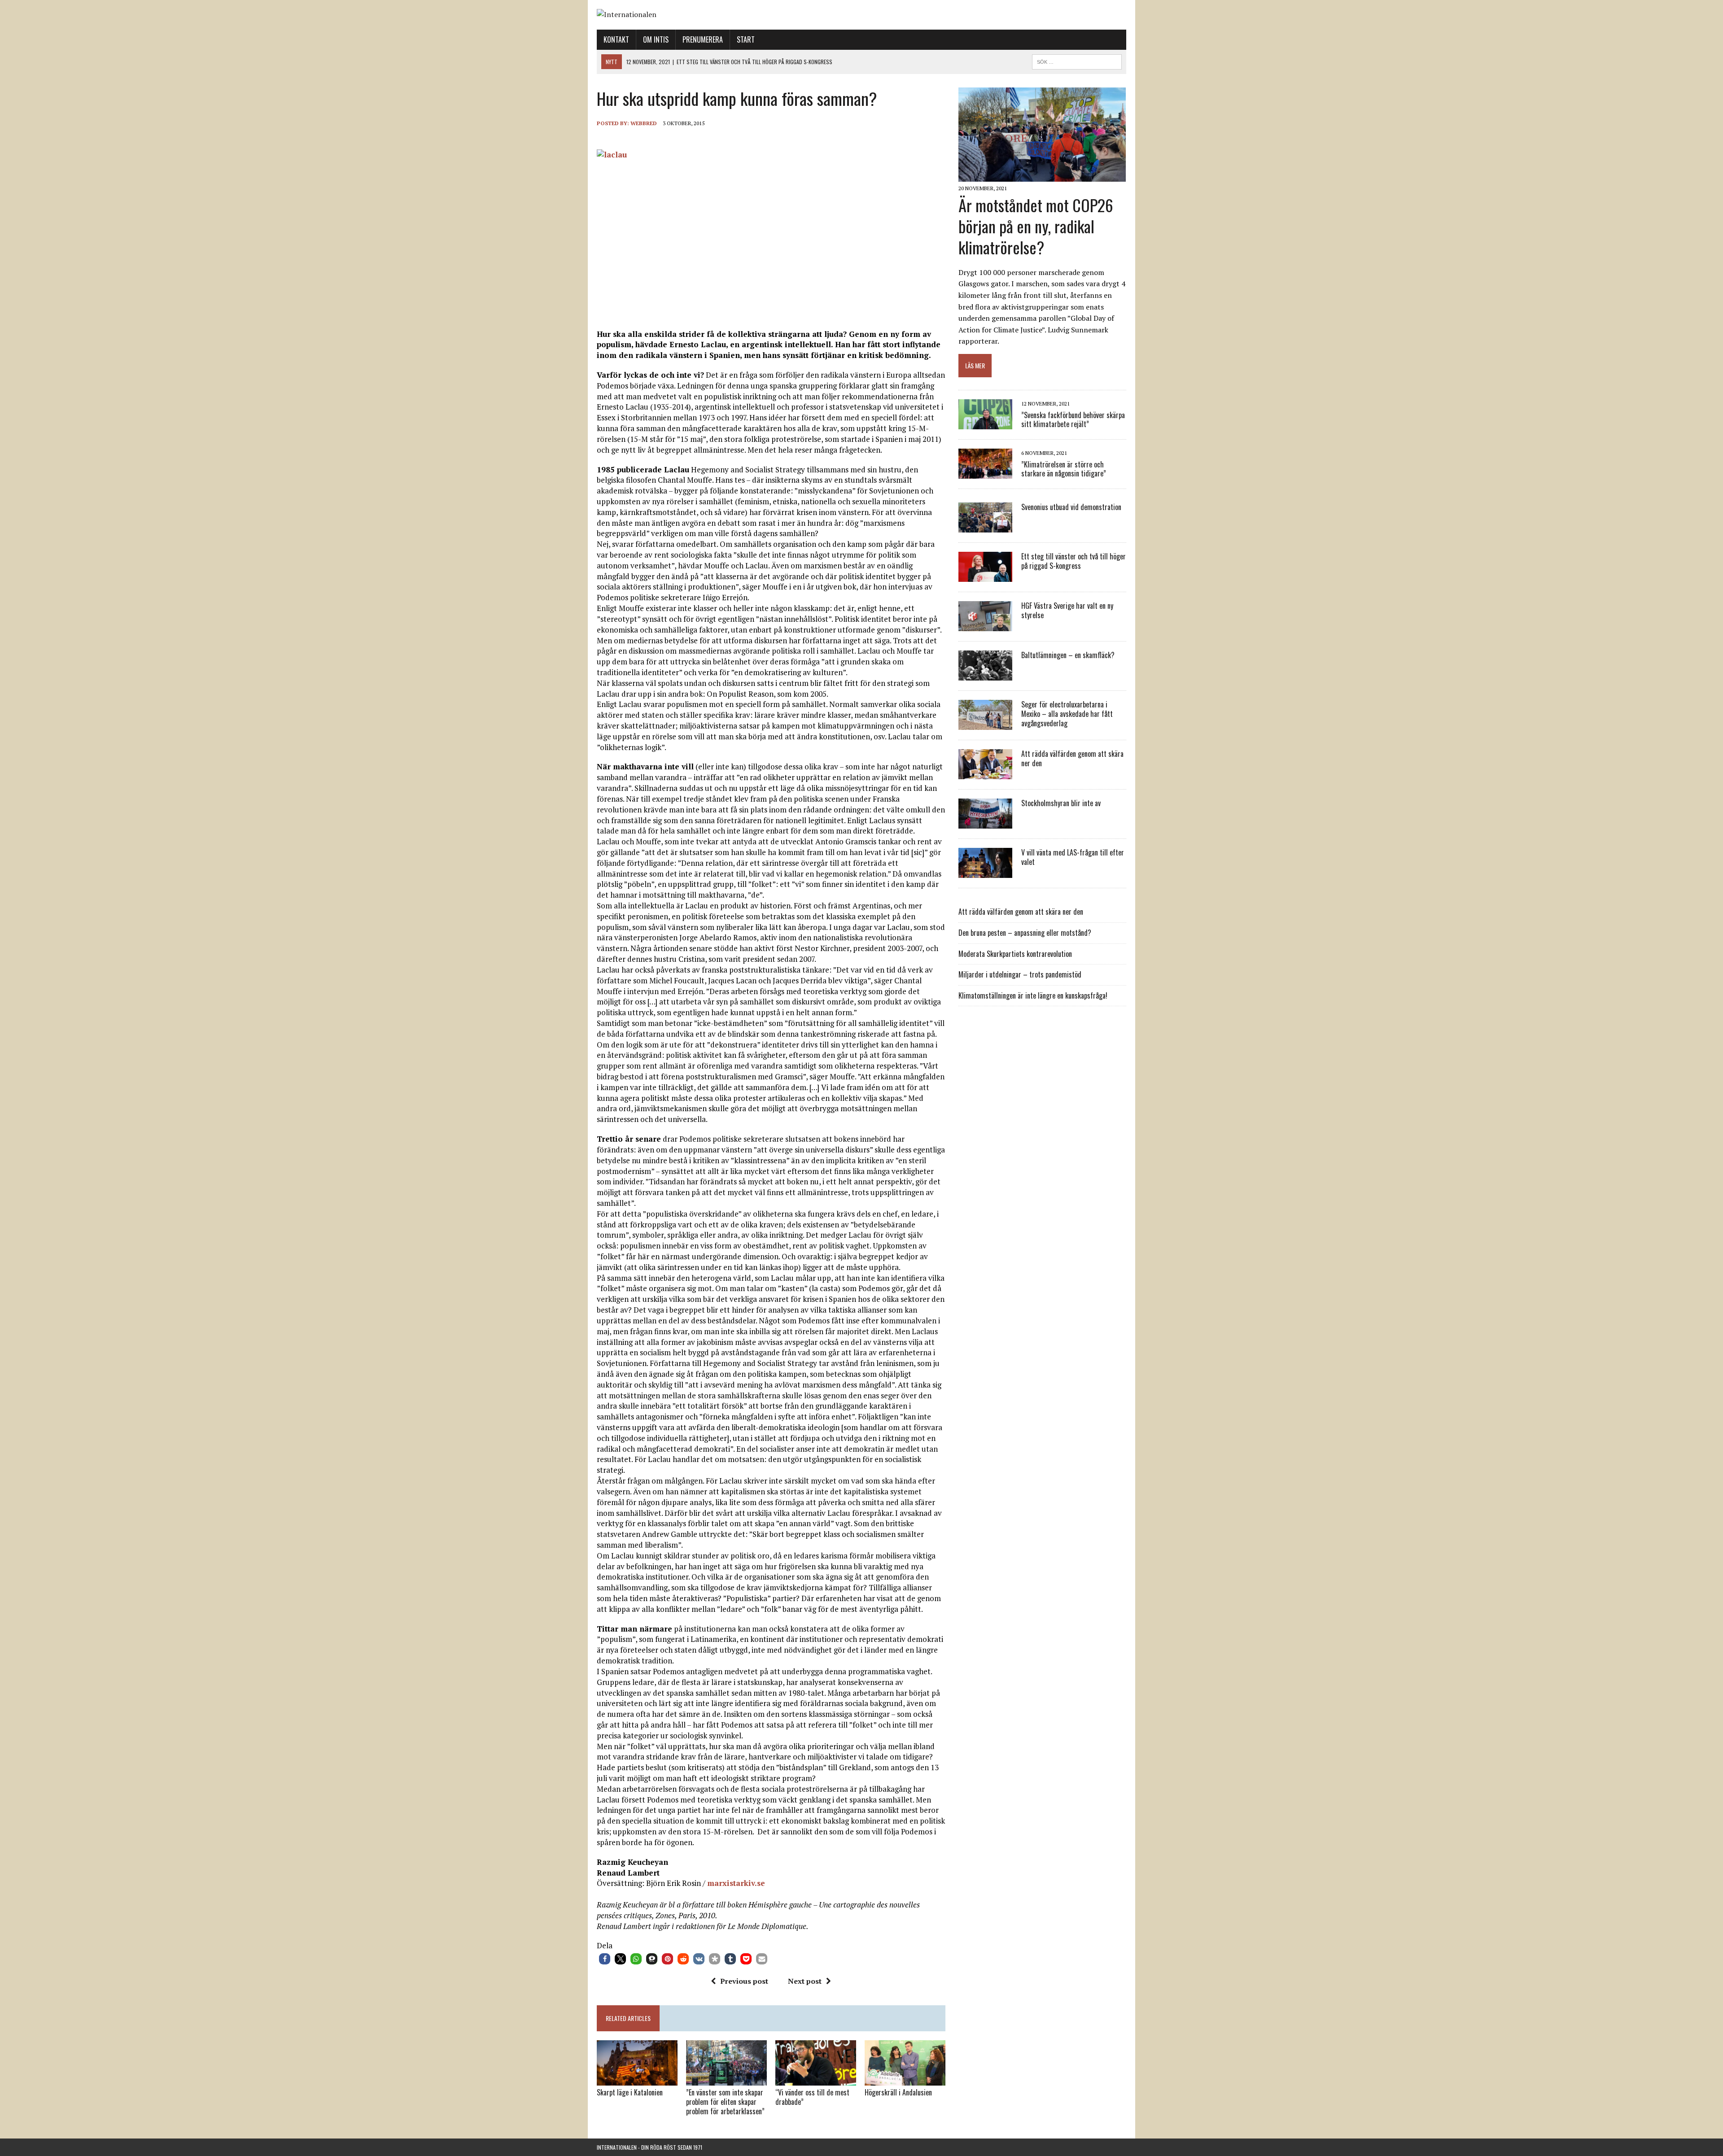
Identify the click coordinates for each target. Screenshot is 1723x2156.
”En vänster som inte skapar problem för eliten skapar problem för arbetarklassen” (725, 2102)
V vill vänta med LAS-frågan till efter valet (1073, 857)
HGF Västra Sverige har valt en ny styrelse (1067, 610)
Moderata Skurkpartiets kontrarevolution (1015, 954)
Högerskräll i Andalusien (898, 2092)
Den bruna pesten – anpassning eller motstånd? (1025, 933)
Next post (805, 1981)
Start (746, 39)
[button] (605, 1959)
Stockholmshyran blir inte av (1061, 803)
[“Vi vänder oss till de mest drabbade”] (816, 2079)
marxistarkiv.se (736, 1883)
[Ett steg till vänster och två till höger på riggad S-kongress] (985, 576)
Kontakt (616, 39)
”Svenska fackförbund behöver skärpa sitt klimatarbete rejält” (1073, 420)
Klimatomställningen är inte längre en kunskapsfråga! (1033, 995)
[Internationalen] (861, 15)
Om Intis (656, 39)
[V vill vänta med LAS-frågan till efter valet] (985, 872)
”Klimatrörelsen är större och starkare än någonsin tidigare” (1064, 469)
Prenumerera (703, 39)
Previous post (744, 1981)
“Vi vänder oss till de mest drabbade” (812, 2097)
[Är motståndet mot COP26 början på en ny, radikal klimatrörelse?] (1042, 176)
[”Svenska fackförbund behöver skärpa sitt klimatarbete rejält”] (985, 423)
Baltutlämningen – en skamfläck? (1068, 655)
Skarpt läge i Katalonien (630, 2092)
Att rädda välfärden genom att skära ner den (1072, 758)
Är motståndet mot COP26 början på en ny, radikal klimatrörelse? (1036, 226)
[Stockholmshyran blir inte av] (985, 823)
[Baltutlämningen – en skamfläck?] (985, 675)
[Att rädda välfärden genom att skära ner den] (985, 773)
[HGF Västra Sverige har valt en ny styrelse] (985, 625)
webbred (644, 123)
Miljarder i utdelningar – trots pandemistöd (1020, 974)
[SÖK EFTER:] (1077, 61)
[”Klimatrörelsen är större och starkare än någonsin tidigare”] (985, 473)
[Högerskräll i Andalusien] (905, 2079)
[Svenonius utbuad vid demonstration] (985, 527)
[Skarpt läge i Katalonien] (637, 2080)
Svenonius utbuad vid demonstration (1071, 507)
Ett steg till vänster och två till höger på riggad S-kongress (1074, 561)
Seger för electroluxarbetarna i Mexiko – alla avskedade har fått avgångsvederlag (1067, 714)
